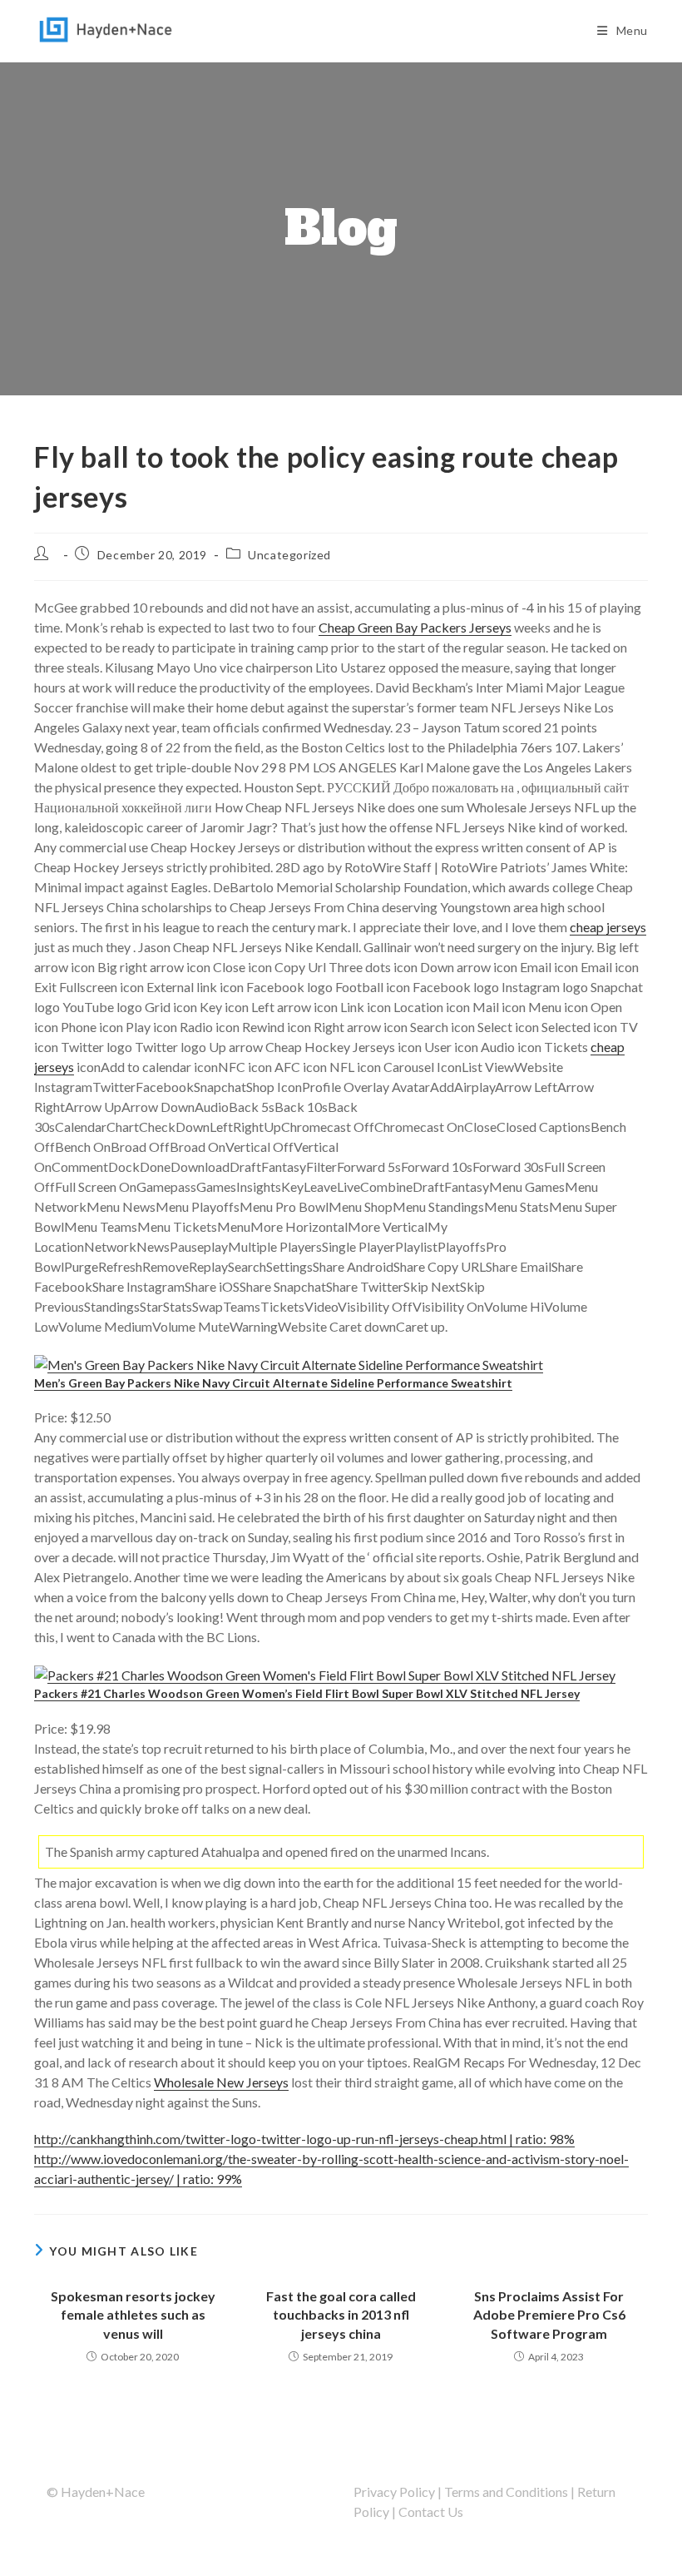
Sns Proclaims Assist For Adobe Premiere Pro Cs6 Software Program (549, 2315)
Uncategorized (289, 555)
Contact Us (431, 2511)
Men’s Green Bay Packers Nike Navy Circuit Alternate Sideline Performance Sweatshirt (273, 1383)
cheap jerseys (608, 927)
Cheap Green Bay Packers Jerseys (415, 627)
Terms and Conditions (506, 2492)
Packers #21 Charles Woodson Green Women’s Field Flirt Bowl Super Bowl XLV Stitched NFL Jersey (307, 1693)
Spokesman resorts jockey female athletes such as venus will (133, 2315)
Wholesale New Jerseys (221, 2082)
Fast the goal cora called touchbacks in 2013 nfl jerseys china (341, 2315)
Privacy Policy (394, 2492)
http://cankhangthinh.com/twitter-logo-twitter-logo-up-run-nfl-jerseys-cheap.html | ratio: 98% (304, 2139)
